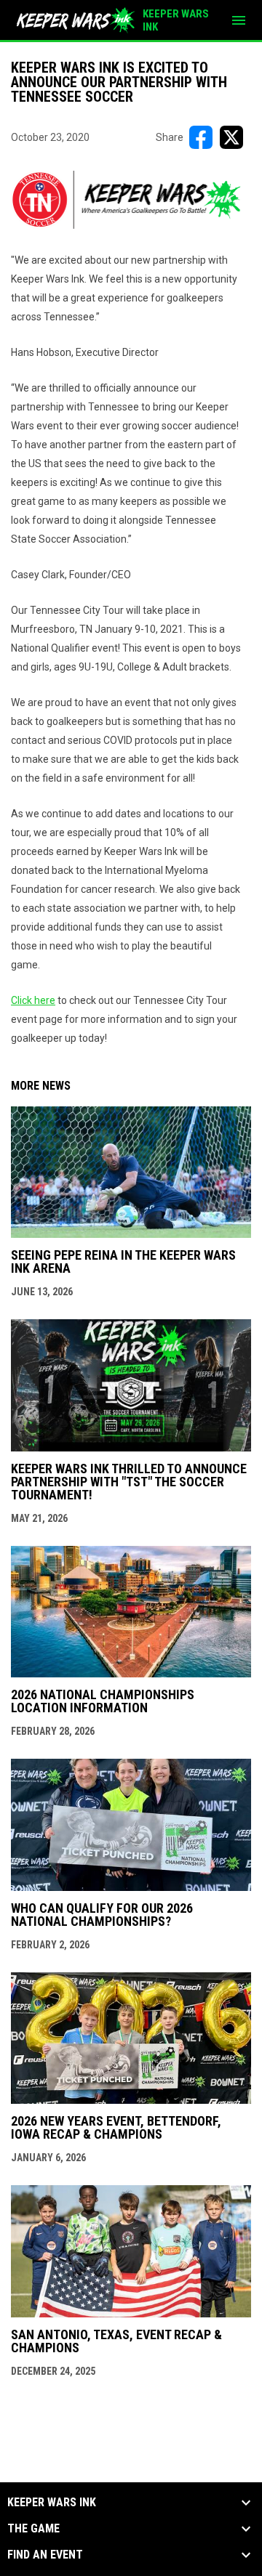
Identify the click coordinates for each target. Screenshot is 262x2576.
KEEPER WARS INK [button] (52, 2503)
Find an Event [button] (45, 2555)
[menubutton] (239, 20)
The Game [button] (33, 2529)
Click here (33, 1000)
